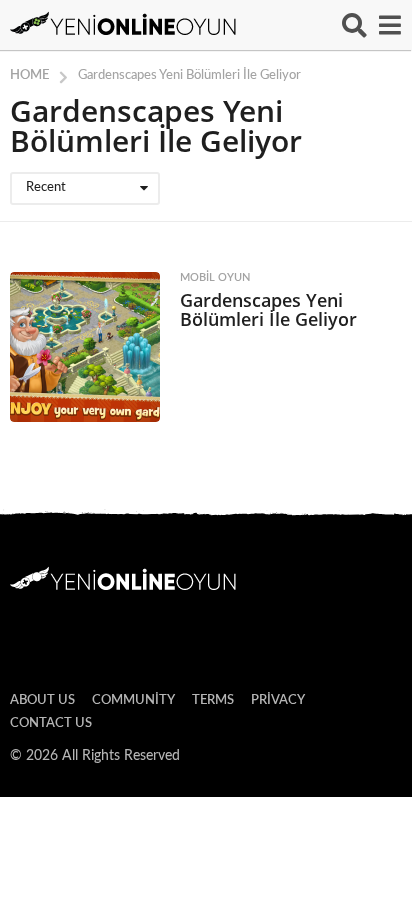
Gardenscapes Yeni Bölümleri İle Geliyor (268, 309)
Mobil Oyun (215, 277)
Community (133, 700)
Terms (213, 700)
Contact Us (51, 723)
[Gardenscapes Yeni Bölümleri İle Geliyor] (85, 347)
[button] (354, 25)
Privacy (278, 700)
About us (42, 700)
